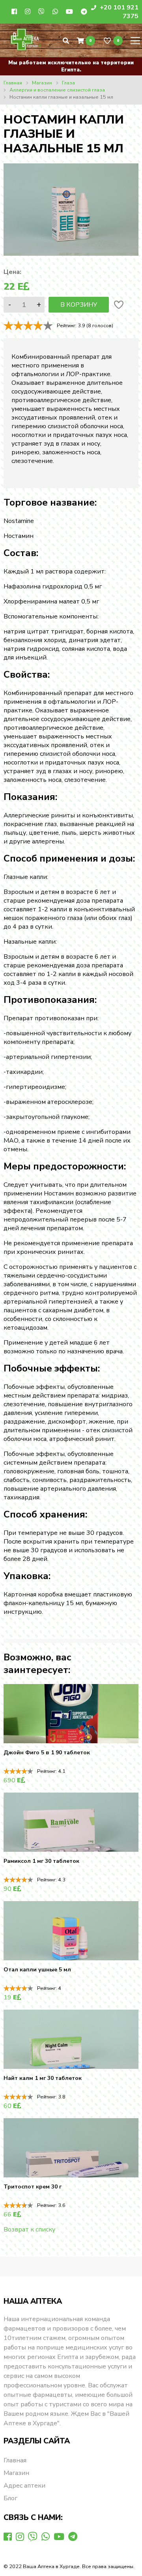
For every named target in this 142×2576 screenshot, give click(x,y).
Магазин (16, 2473)
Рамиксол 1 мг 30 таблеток (41, 1861)
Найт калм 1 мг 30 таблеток (43, 2078)
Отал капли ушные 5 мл (37, 1970)
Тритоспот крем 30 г (33, 2187)
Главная (15, 2460)
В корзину (79, 305)
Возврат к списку (29, 2229)
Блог (10, 2498)
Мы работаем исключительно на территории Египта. (71, 66)
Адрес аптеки (24, 2486)
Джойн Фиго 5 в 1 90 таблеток (47, 1753)
